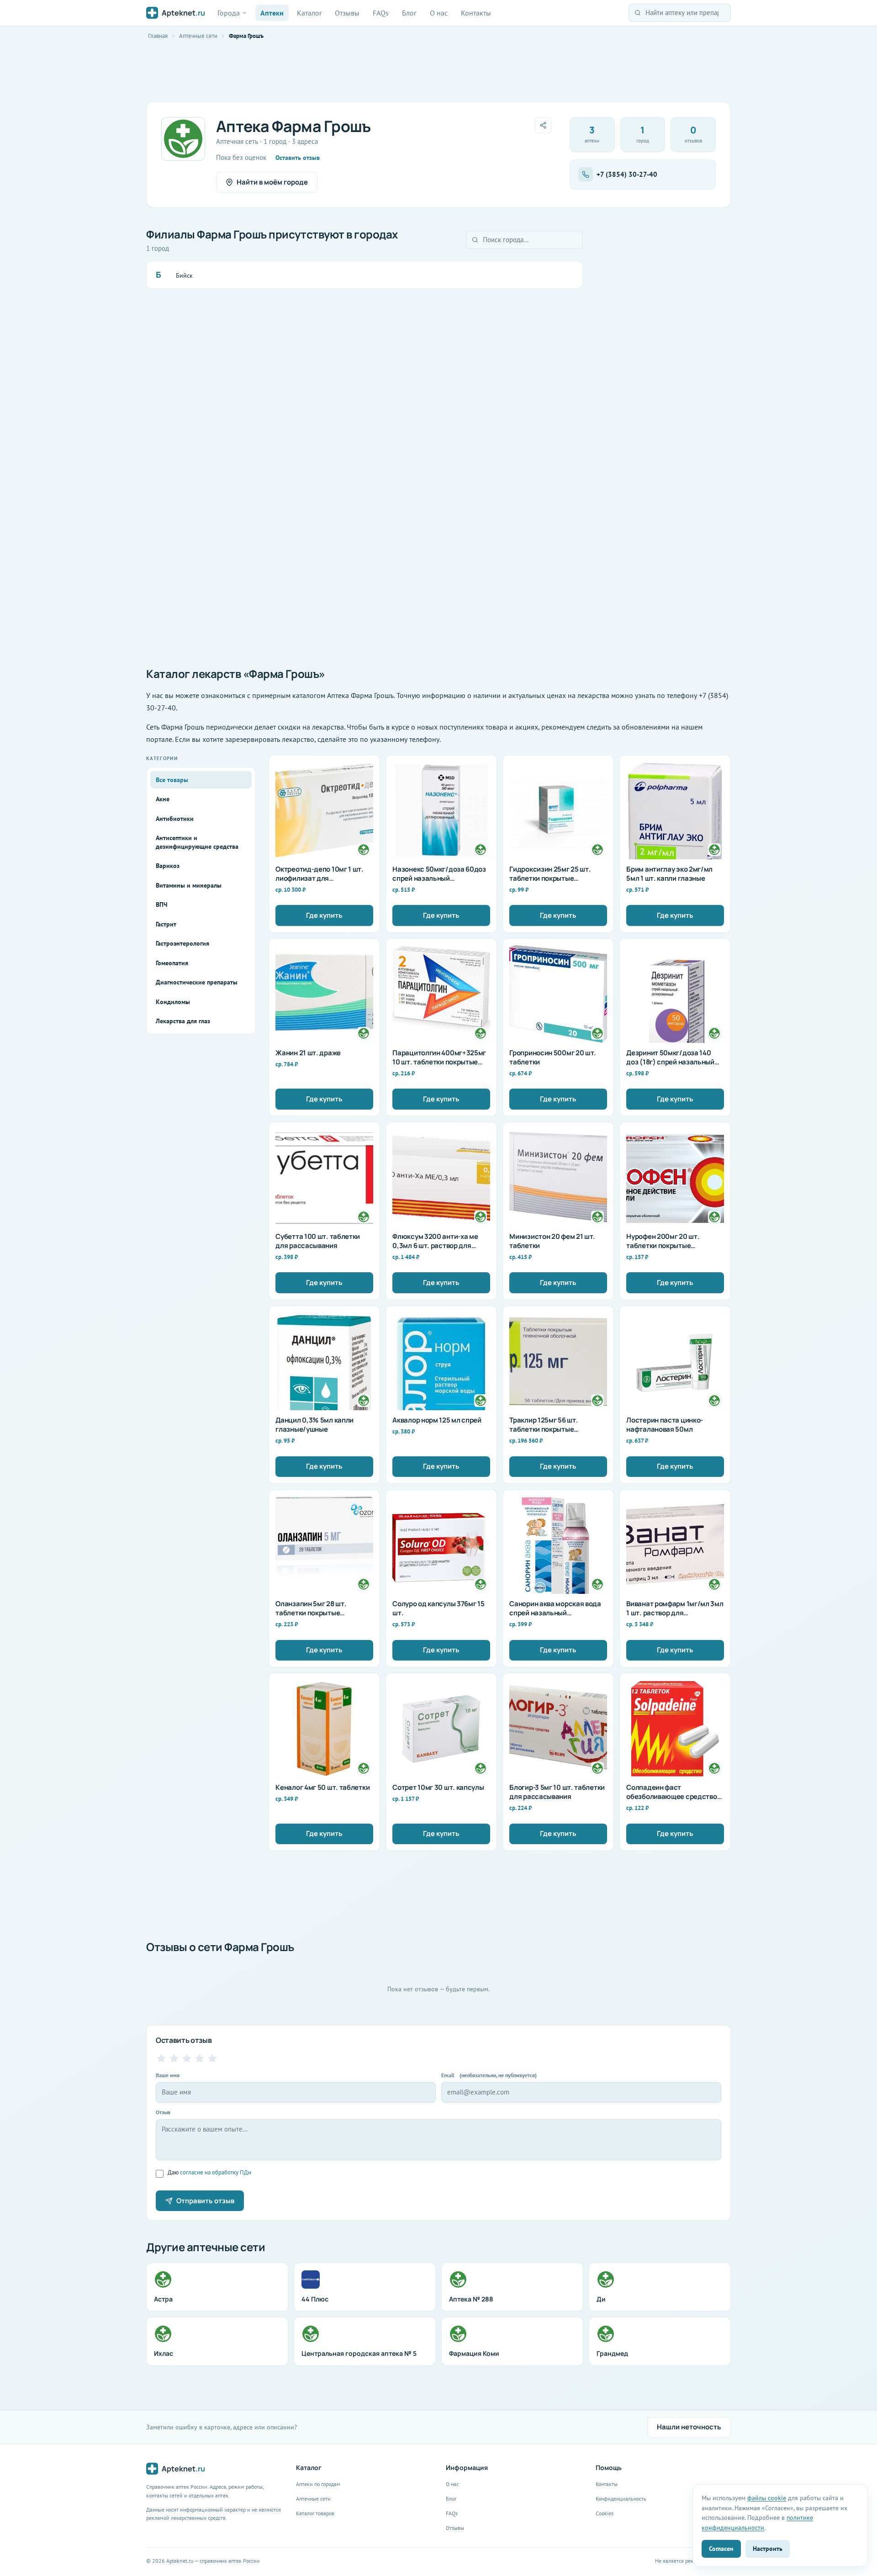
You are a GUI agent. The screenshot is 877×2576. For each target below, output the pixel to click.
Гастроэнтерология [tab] (182, 943)
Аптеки (272, 13)
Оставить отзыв (298, 158)
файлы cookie (767, 2498)
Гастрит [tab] (166, 924)
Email (489, 2075)
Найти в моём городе (272, 182)
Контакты (476, 13)
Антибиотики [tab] (175, 819)
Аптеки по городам (318, 2484)
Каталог (309, 13)
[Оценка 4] (200, 2058)
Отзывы (347, 13)
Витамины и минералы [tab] (189, 885)
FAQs (381, 13)
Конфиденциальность (621, 2499)
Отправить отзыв (205, 2201)
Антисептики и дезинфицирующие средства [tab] (197, 842)
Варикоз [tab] (168, 866)
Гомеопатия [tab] (172, 963)
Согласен (721, 2548)
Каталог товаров (315, 2513)
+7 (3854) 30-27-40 (627, 174)
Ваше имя (168, 2075)
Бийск (184, 275)
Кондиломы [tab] (173, 1002)
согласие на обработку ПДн (216, 2172)
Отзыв (163, 2112)
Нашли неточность (689, 2427)
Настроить (768, 2548)
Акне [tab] (163, 799)
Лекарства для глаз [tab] (183, 1021)
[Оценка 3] (187, 2058)
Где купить (324, 915)
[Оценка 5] (212, 2058)
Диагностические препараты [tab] (197, 982)
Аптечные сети (198, 36)
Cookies (605, 2513)
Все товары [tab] (172, 780)
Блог (409, 13)
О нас (439, 13)
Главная (158, 36)
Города (229, 13)
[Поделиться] (543, 125)
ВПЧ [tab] (161, 905)
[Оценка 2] (174, 2058)
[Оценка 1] (161, 2058)
